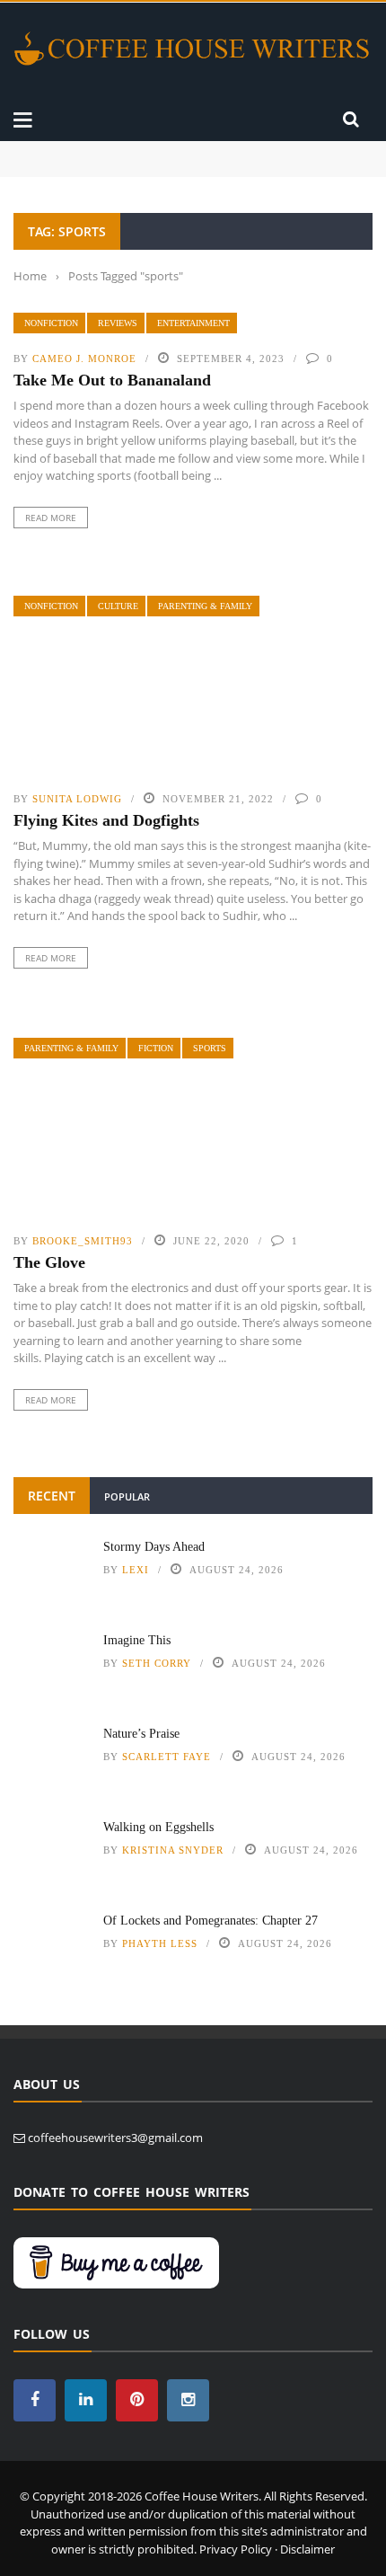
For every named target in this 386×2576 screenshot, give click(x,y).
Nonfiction (51, 323)
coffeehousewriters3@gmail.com (115, 2138)
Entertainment (193, 323)
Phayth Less (160, 1943)
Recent (52, 1496)
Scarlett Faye (167, 1757)
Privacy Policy (236, 2549)
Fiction (156, 1048)
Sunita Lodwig (77, 799)
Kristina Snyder (173, 1850)
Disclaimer (307, 2549)
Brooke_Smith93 (83, 1241)
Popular (127, 1496)
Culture (118, 606)
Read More (51, 518)
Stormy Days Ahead (63, 150)
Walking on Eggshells (158, 1827)
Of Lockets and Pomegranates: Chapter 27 (211, 1921)
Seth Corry (157, 1663)
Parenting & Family (205, 606)
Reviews (118, 323)
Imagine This (47, 168)
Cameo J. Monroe (84, 359)
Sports (210, 1048)
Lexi (136, 1570)
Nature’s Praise (141, 1734)
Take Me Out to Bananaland (112, 380)
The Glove (49, 1262)
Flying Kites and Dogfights (106, 820)
